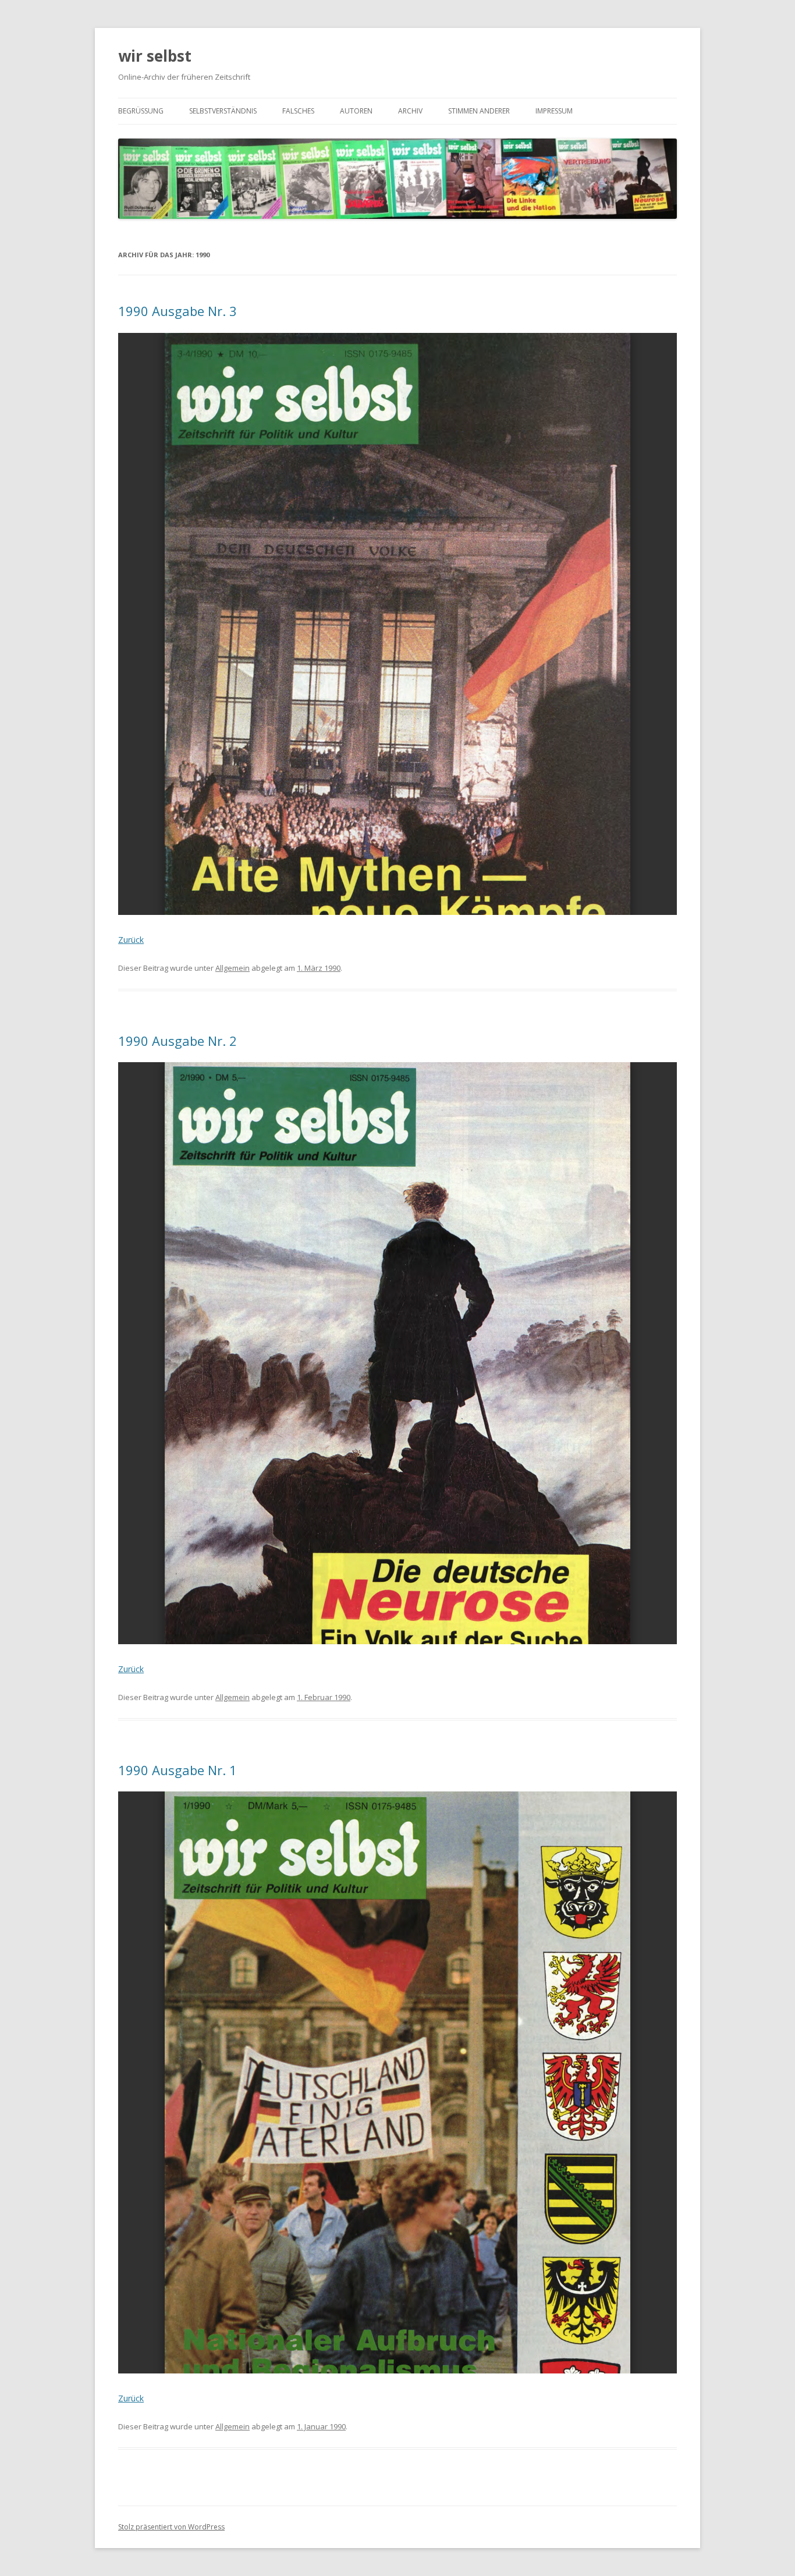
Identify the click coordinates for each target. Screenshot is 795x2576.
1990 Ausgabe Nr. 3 (178, 311)
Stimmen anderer (479, 111)
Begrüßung (141, 111)
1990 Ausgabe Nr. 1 (178, 1770)
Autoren (356, 111)
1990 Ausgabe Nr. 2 (178, 1041)
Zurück (131, 940)
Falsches (298, 111)
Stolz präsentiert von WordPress (171, 2527)
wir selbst (155, 56)
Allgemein (233, 968)
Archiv (410, 111)
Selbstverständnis (223, 111)
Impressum (554, 111)
